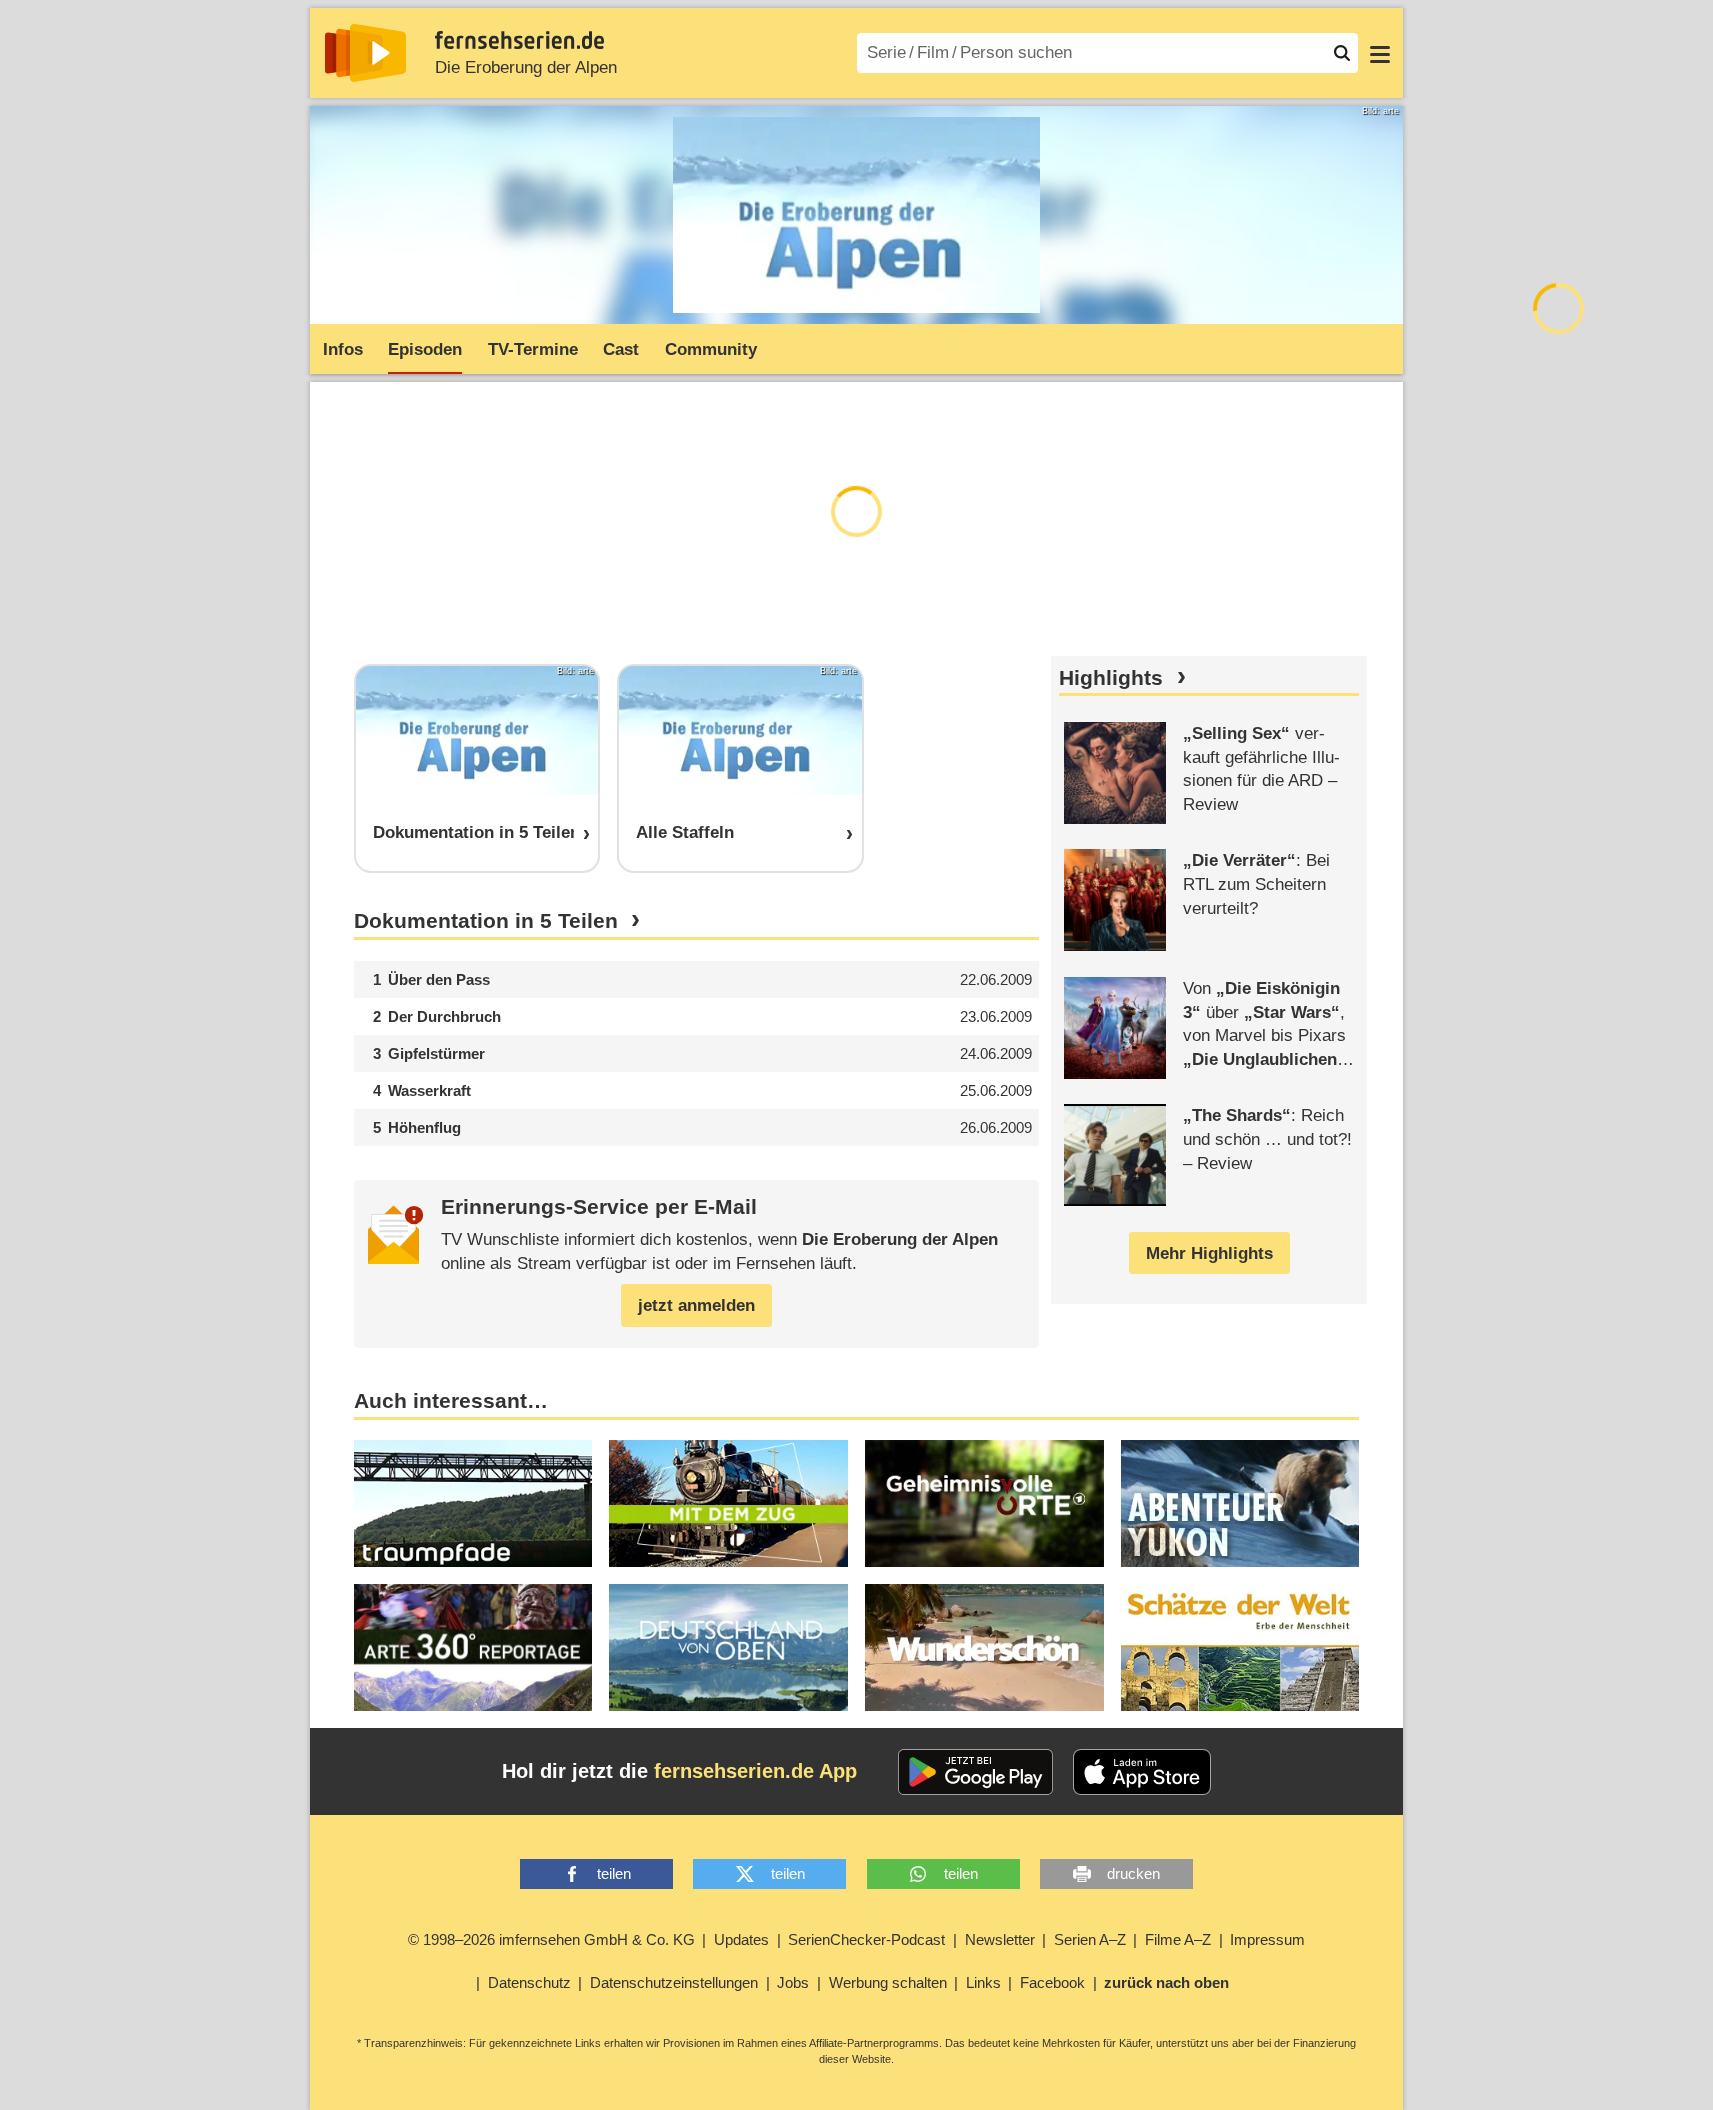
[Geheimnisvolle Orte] (984, 1503)
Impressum (1267, 1939)
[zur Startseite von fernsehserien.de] (365, 53)
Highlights (1111, 678)
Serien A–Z (1090, 1939)
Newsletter (1000, 1939)
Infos (343, 349)
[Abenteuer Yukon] (1240, 1503)
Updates (741, 1939)
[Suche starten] (1342, 53)
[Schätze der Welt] (1240, 1647)
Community (711, 349)
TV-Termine (533, 349)
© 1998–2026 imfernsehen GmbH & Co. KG (551, 1939)
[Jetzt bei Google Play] (975, 1772)
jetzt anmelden (696, 1305)
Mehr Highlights (1209, 1253)
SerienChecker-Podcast (866, 1939)
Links (983, 1982)
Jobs (793, 1982)
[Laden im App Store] (1142, 1772)
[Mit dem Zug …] (728, 1503)
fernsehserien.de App (755, 1771)
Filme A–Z (1178, 1939)
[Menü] (1380, 53)
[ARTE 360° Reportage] (473, 1647)
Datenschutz (529, 1982)
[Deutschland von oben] (728, 1647)
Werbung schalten (888, 1982)
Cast (621, 349)
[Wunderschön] (984, 1647)
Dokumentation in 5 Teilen (486, 921)
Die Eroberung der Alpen (526, 67)
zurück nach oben (1166, 1982)
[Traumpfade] (473, 1503)
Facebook (1052, 1982)
